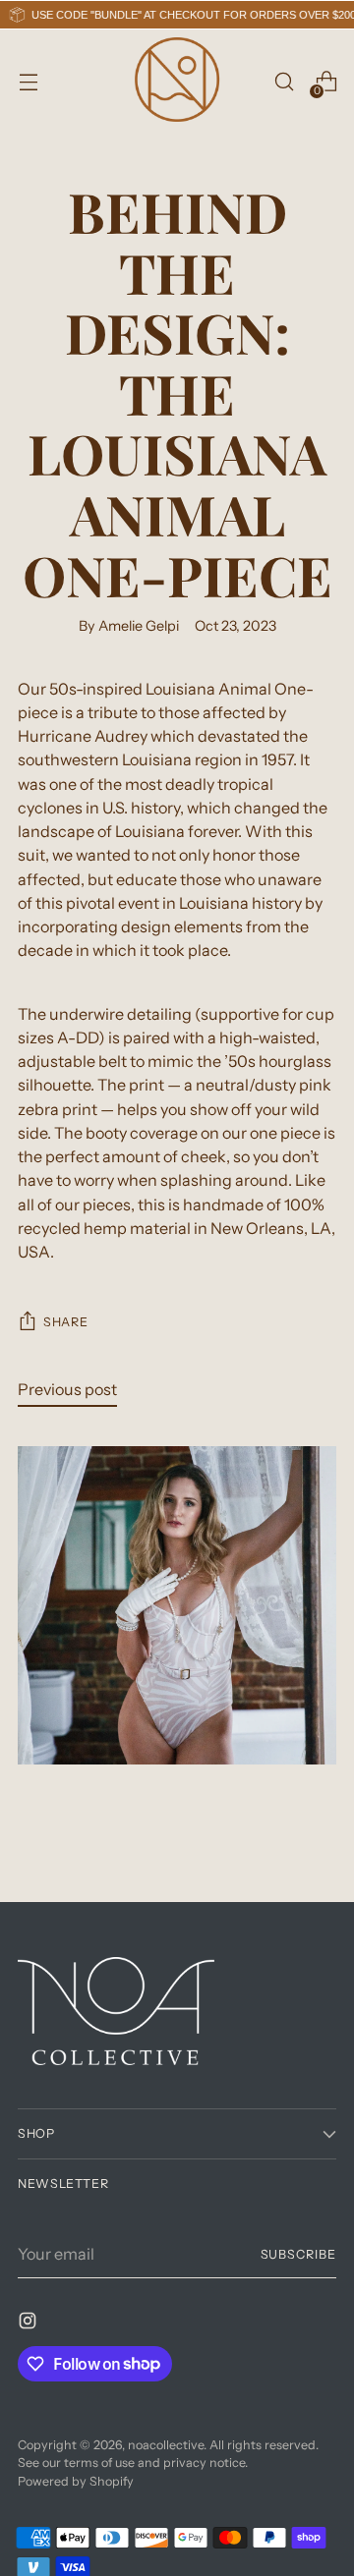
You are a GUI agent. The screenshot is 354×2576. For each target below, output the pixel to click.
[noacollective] (177, 82)
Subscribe (298, 2254)
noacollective (166, 2445)
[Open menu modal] (28, 82)
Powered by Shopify (76, 2481)
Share (65, 1322)
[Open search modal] (284, 82)
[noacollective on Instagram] (29, 2324)
